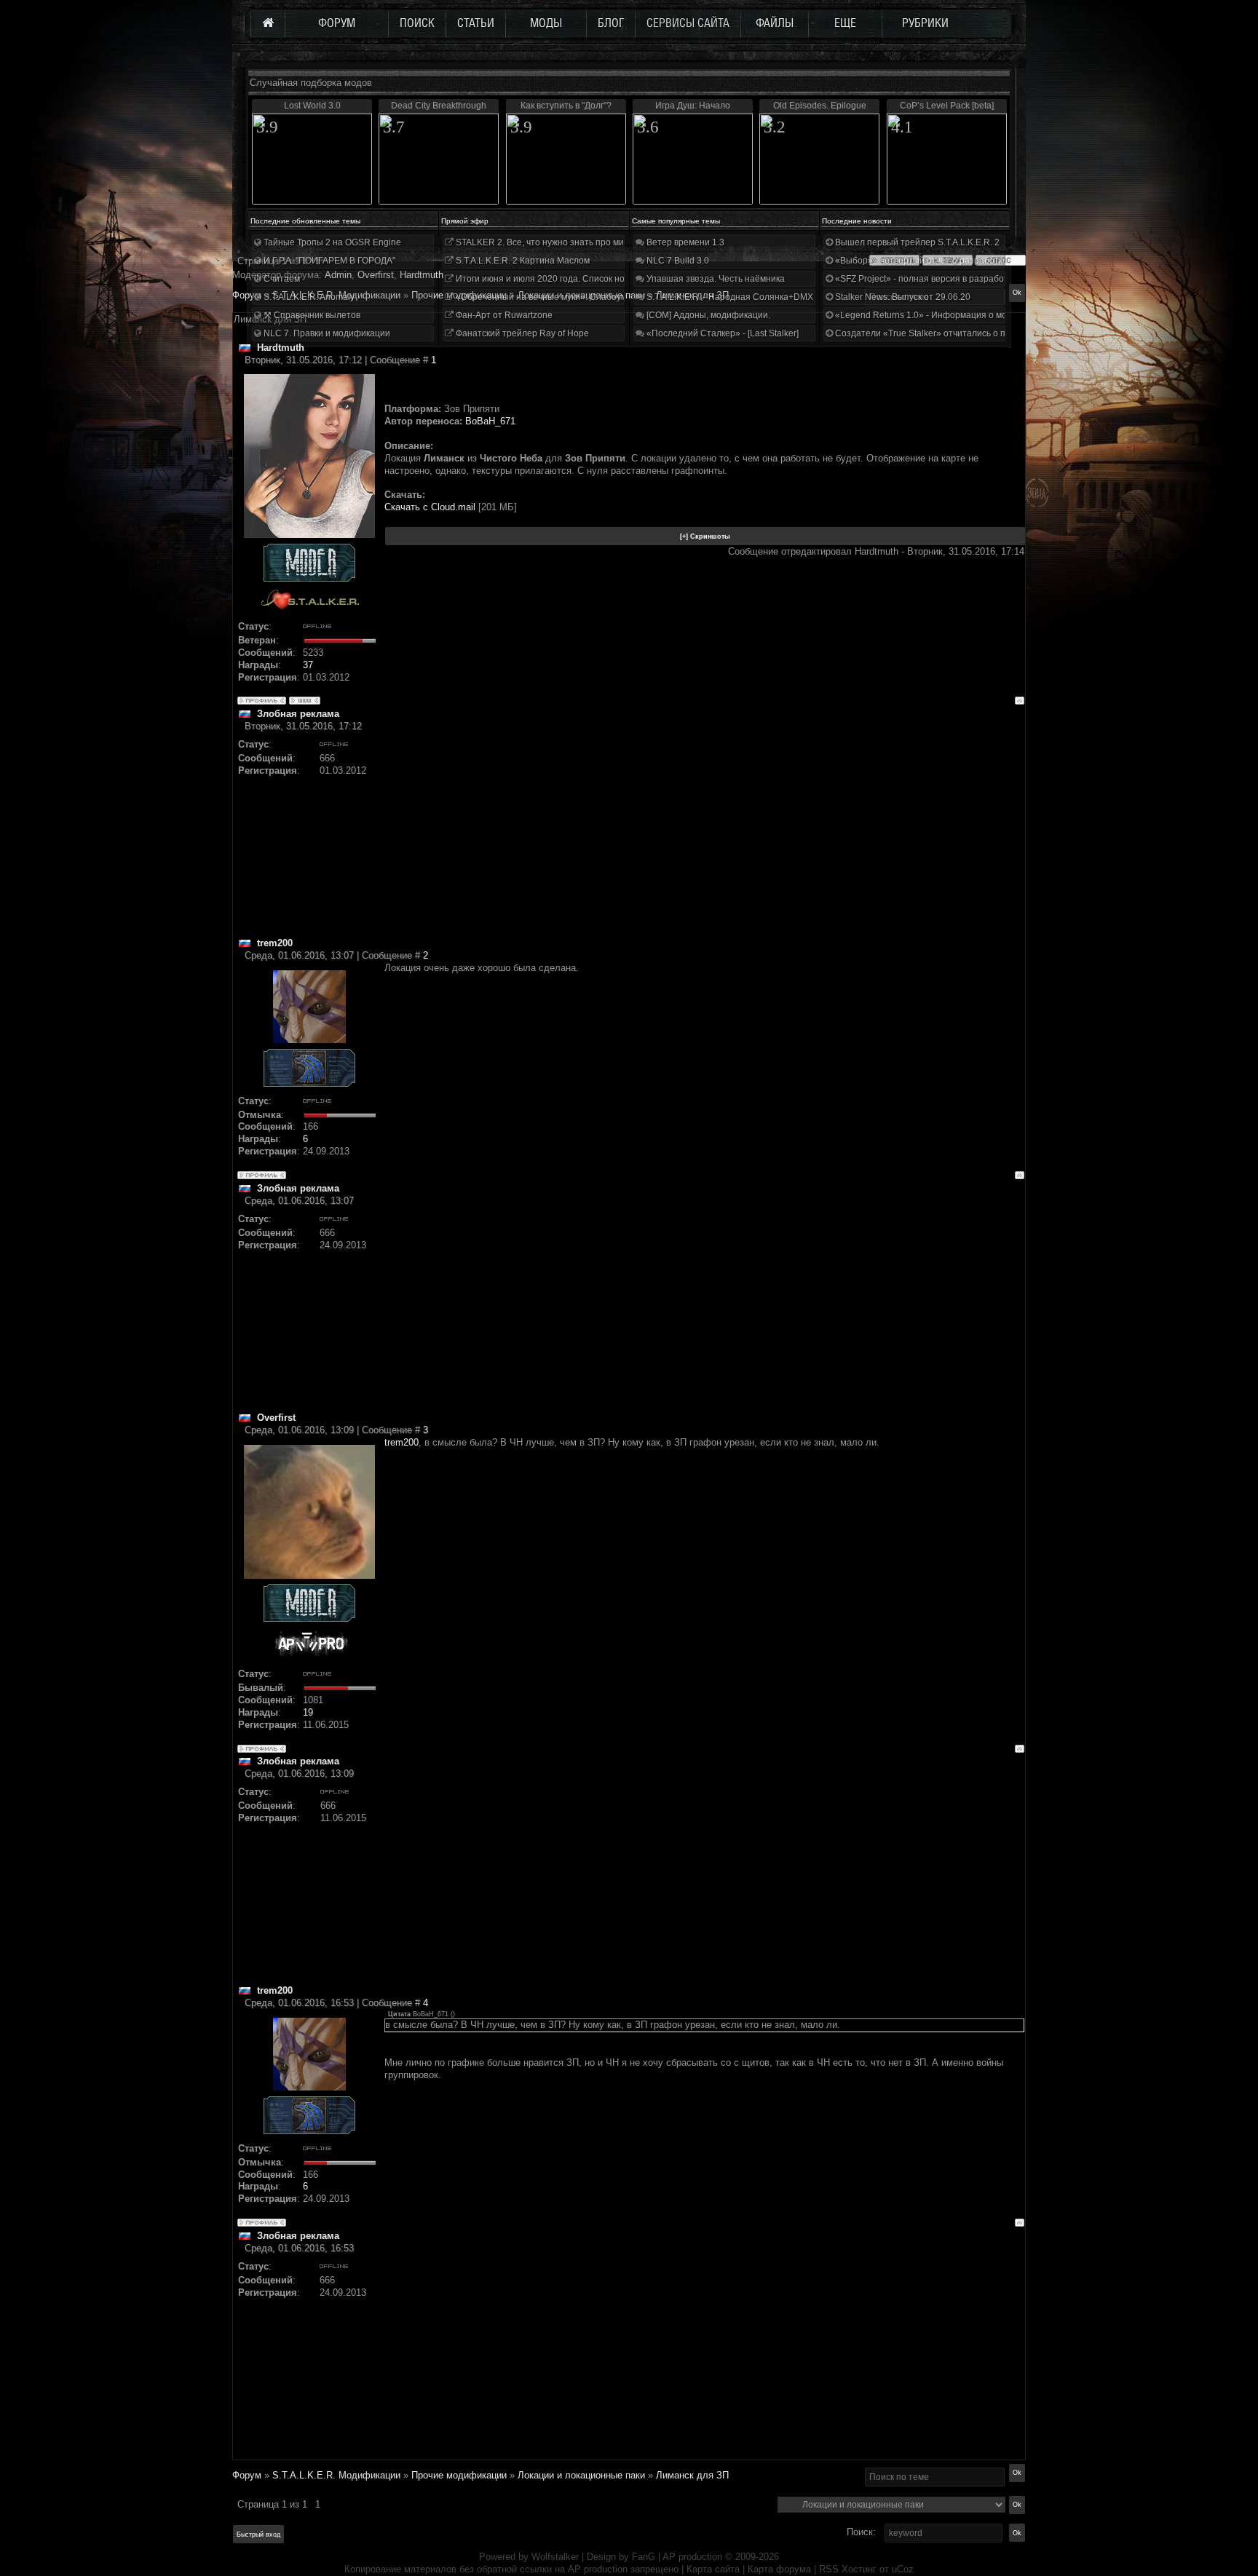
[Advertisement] (704, 835)
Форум (247, 295)
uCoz (903, 2569)
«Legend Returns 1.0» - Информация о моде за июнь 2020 (954, 315)
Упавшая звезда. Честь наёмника (715, 279)
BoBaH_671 (490, 421)
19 (308, 1712)
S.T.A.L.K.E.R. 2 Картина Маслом (522, 261)
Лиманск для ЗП (692, 2475)
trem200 (401, 1442)
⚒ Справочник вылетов (311, 315)
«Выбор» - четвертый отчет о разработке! (921, 261)
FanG (645, 2557)
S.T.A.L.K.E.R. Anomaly (308, 297)
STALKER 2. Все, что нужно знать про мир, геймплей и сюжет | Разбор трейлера (621, 242)
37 (308, 665)
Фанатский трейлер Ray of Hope (521, 333)
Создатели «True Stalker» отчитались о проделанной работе (961, 333)
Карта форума (779, 2569)
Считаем (281, 279)
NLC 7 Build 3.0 (677, 261)
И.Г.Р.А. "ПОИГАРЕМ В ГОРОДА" (328, 261)
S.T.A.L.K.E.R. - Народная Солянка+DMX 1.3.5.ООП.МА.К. (763, 297)
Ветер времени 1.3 (684, 242)
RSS (829, 2569)
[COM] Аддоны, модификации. (707, 315)
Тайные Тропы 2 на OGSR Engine (331, 242)
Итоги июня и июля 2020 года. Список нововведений (563, 279)
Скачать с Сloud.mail (430, 507)
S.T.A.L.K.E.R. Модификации (336, 2475)
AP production (692, 2557)
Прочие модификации (459, 2475)
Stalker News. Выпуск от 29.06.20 (902, 297)
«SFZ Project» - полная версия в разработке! (926, 279)
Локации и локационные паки (581, 2475)
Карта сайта (713, 2569)
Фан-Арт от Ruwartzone (503, 315)
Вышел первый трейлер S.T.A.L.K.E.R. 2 (916, 242)
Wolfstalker (555, 2557)
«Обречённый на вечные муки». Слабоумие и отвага (563, 297)
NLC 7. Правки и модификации (326, 333)
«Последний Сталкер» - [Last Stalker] (721, 333)
